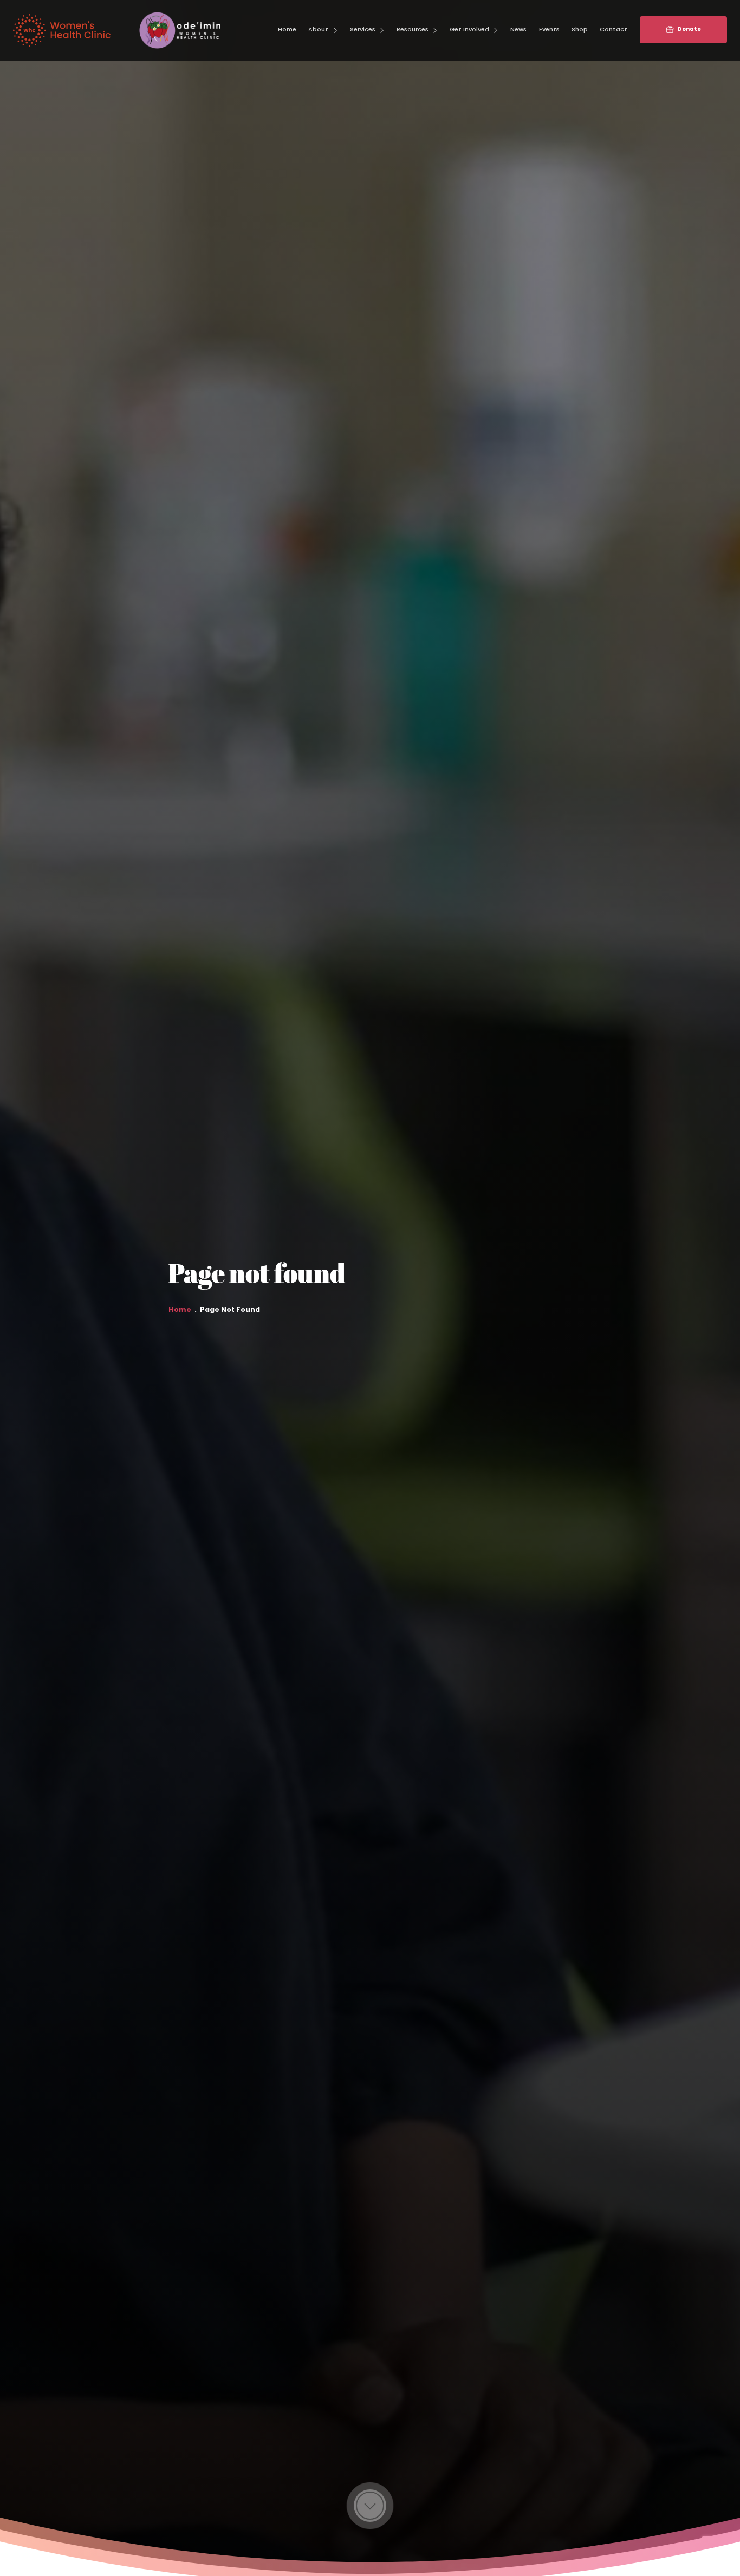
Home (180, 1310)
